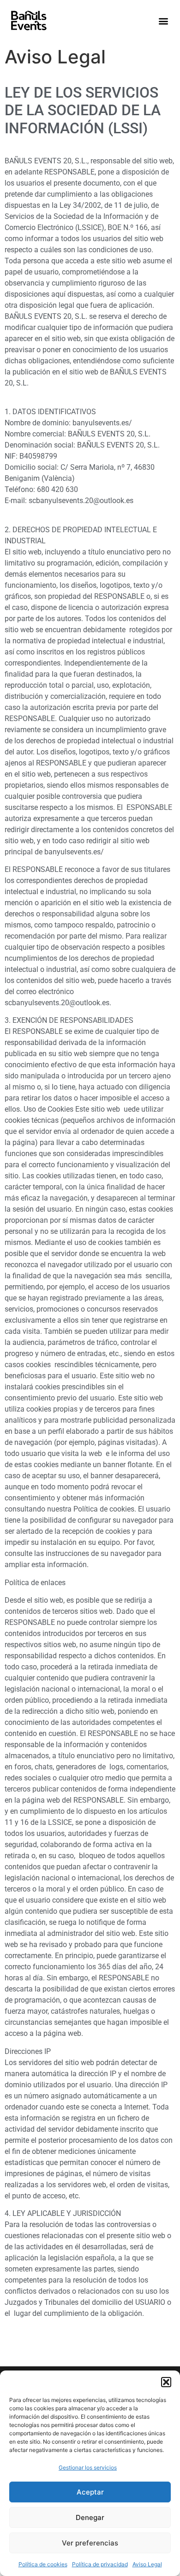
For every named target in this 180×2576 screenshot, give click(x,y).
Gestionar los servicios (88, 2467)
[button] (166, 2382)
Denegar (90, 2517)
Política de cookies (43, 2564)
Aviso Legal (147, 2564)
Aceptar (90, 2492)
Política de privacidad (100, 2564)
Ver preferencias (90, 2543)
